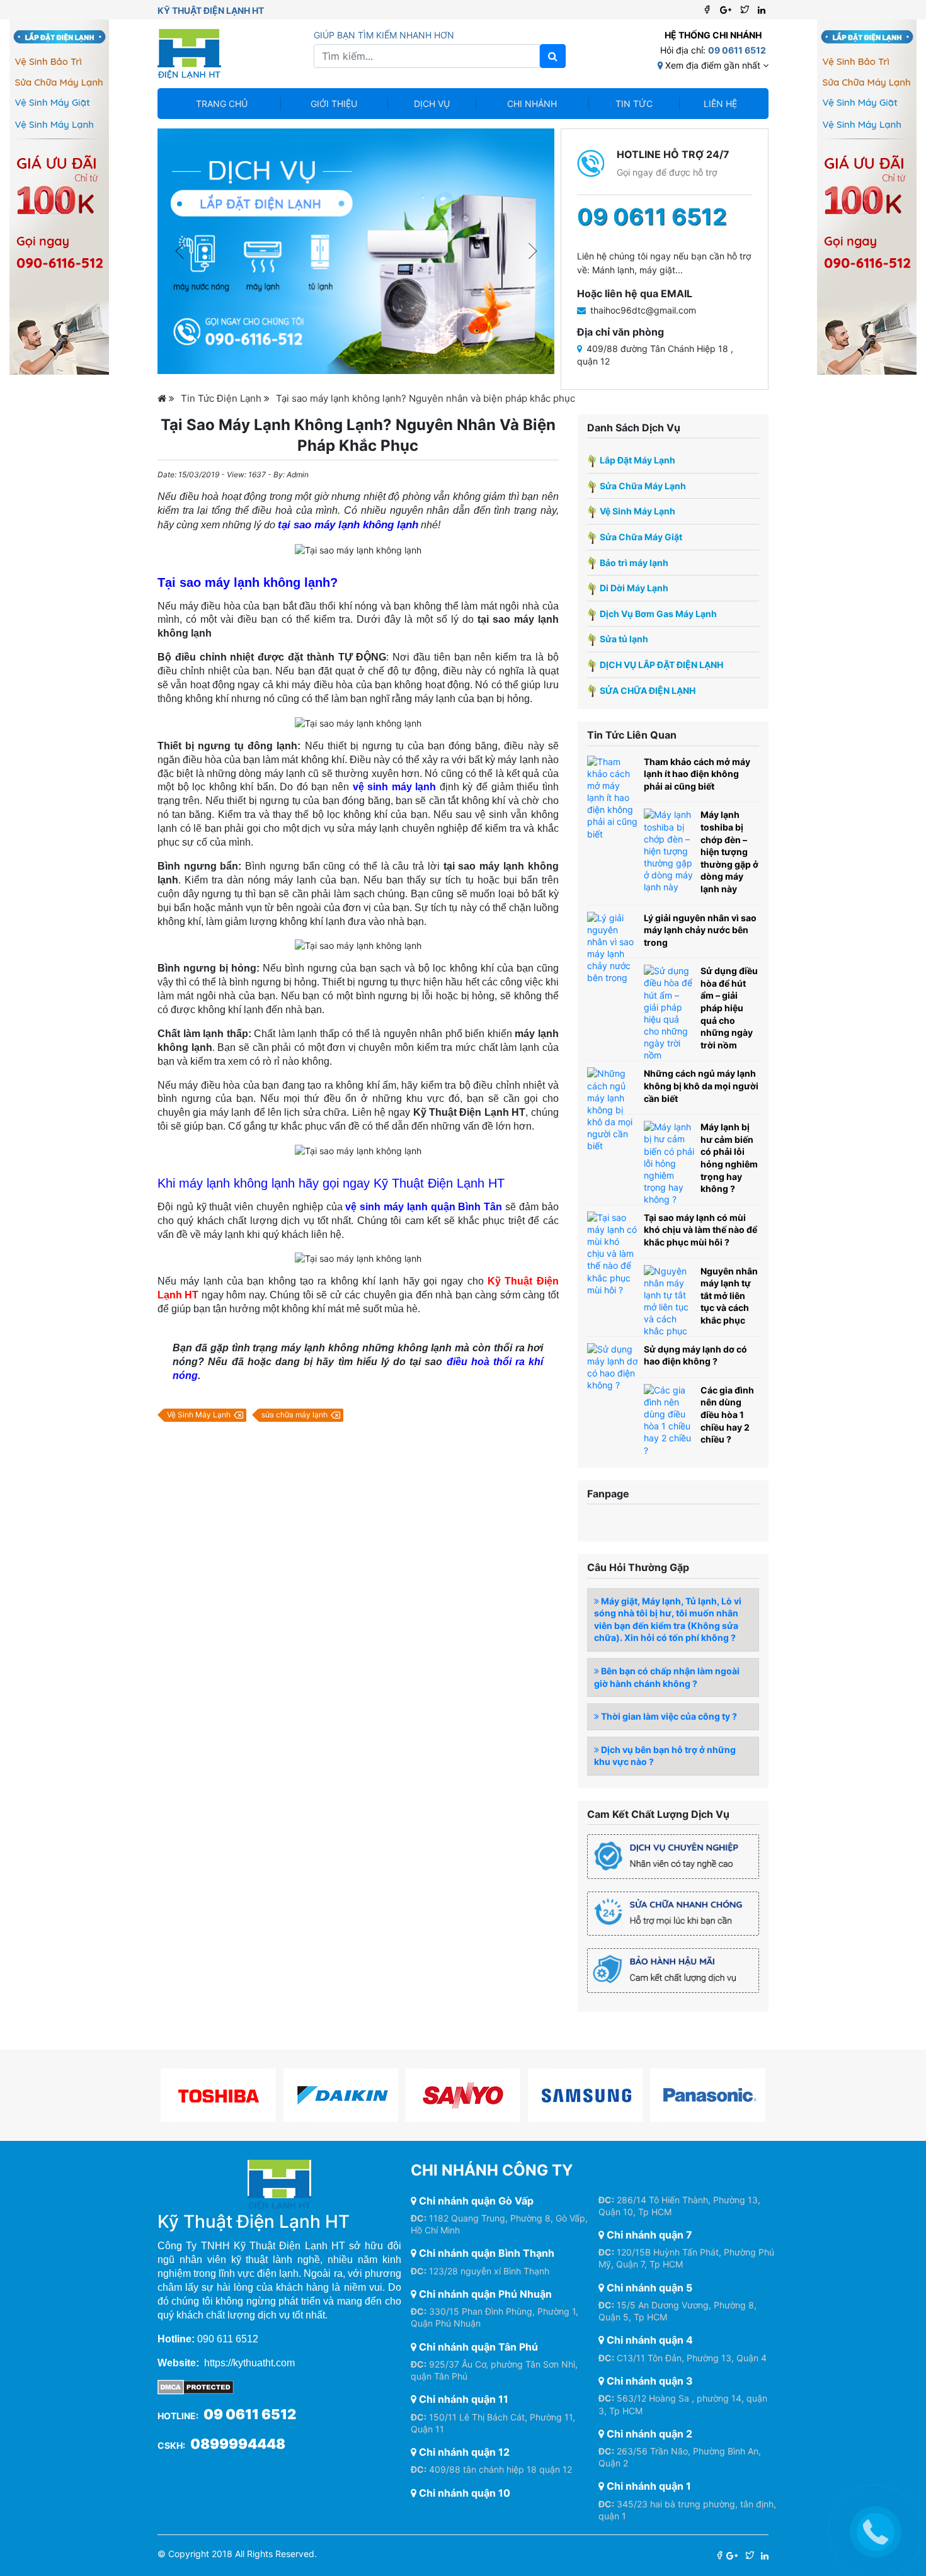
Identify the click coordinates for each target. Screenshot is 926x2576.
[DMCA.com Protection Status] (196, 2386)
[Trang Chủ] (166, 398)
